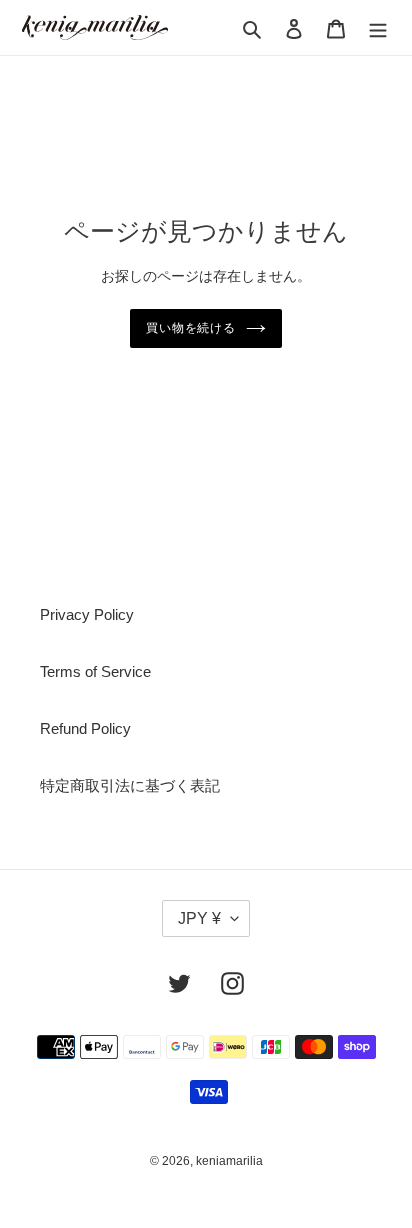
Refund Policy (85, 728)
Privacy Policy (87, 614)
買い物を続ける (191, 328)
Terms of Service (95, 671)
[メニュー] (378, 27)
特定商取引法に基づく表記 (130, 785)
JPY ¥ (199, 918)
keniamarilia (229, 1161)
